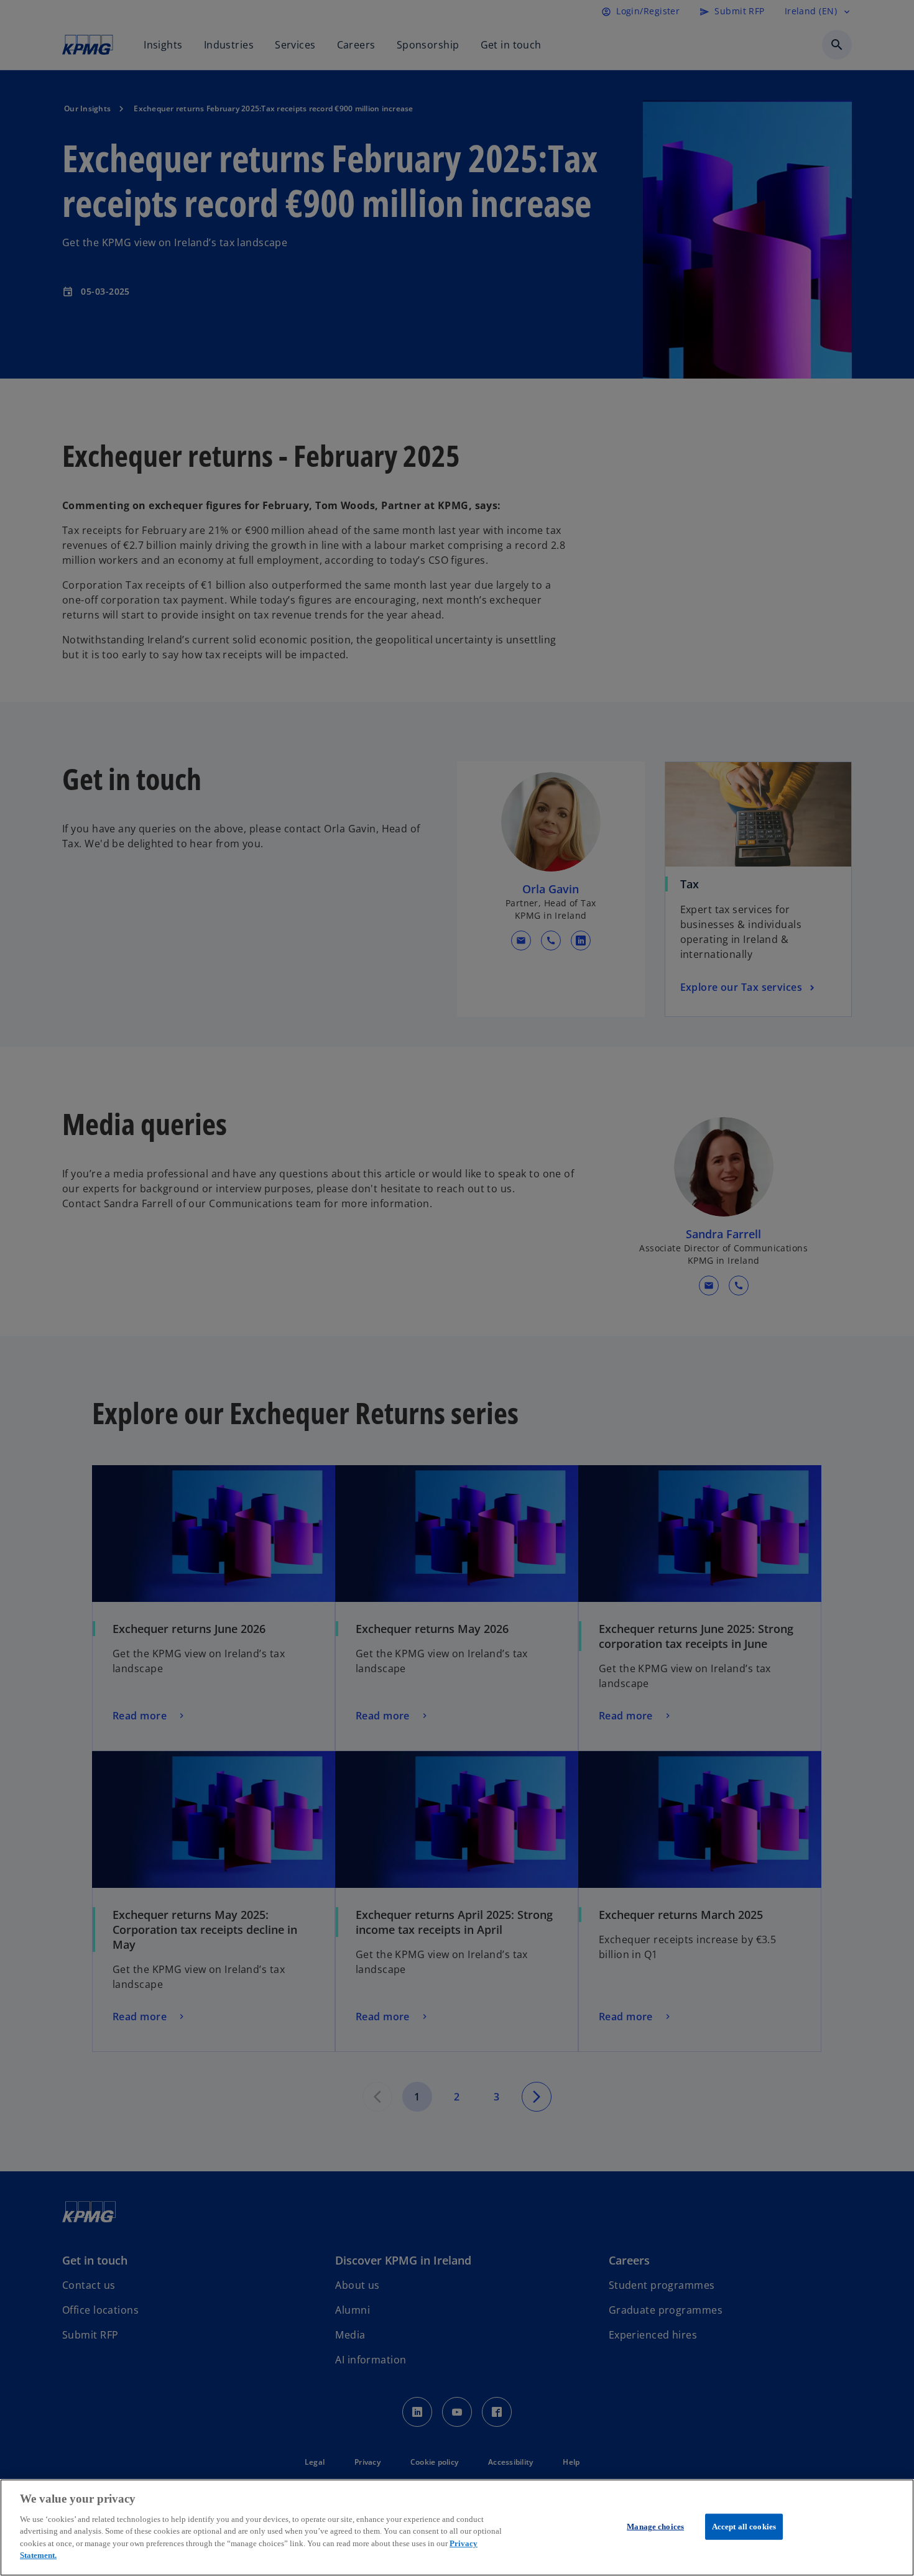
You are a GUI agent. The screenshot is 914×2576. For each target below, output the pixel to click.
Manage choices (655, 2527)
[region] (457, 2528)
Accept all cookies (744, 2527)
